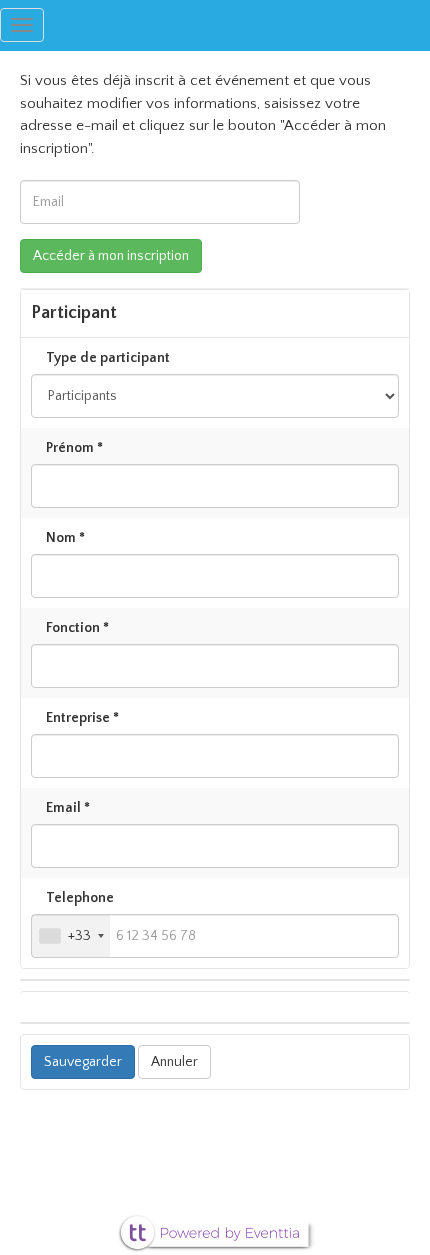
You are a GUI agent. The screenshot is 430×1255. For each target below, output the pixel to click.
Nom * (65, 538)
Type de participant (108, 358)
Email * (68, 808)
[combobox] (71, 936)
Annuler (174, 1062)
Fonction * (77, 628)
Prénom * (74, 448)
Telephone (80, 898)
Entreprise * (82, 718)
